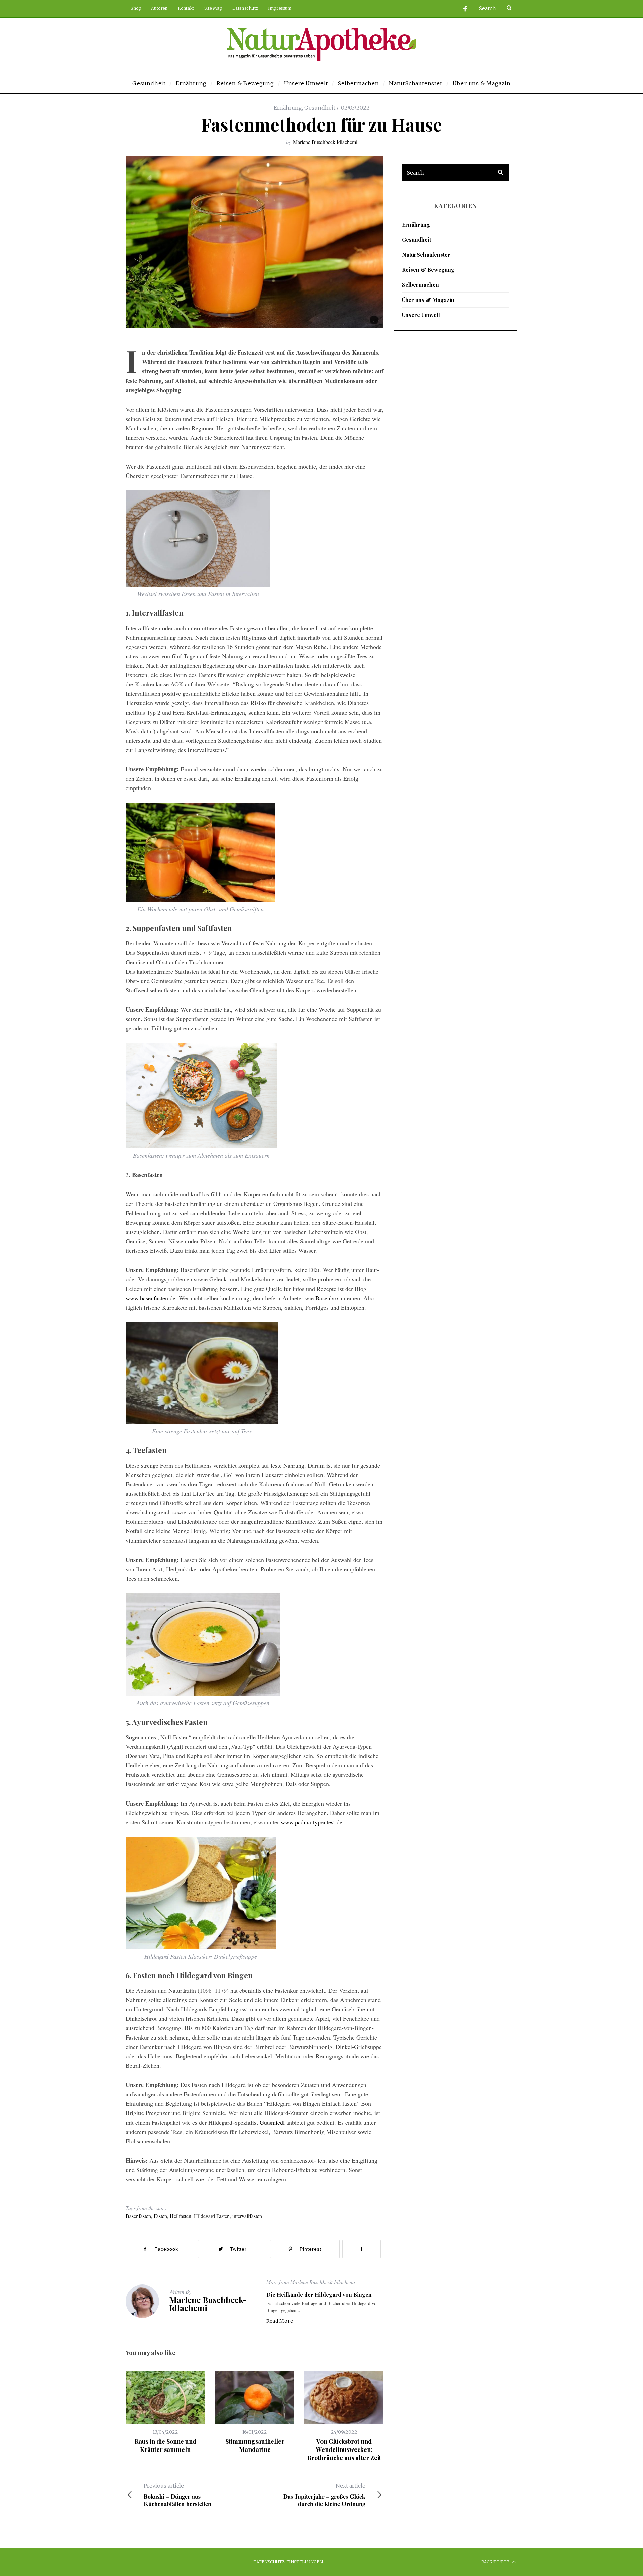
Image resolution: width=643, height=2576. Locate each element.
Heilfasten (181, 2216)
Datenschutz (245, 8)
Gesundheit (320, 108)
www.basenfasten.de (151, 1298)
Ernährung (288, 108)
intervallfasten (247, 2216)
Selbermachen (420, 285)
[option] (165, 2413)
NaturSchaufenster (426, 255)
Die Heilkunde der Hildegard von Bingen (319, 2294)
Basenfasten (138, 2216)
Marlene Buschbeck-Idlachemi (325, 142)
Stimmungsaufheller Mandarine (255, 2445)
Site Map (213, 8)
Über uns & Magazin (428, 300)
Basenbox (328, 1298)
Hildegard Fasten (212, 2216)
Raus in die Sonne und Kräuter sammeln (165, 2445)
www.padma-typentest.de (311, 1822)
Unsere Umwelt (421, 315)
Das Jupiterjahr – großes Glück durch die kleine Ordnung (324, 2495)
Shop (136, 8)
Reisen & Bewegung (428, 270)
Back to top (496, 2562)
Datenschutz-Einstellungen (288, 2562)
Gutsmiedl (273, 2122)
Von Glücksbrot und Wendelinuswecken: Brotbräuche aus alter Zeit (344, 2450)
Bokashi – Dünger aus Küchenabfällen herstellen (177, 2495)
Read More (280, 2321)
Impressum (280, 8)
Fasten (160, 2216)
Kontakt (186, 8)
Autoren (159, 8)
